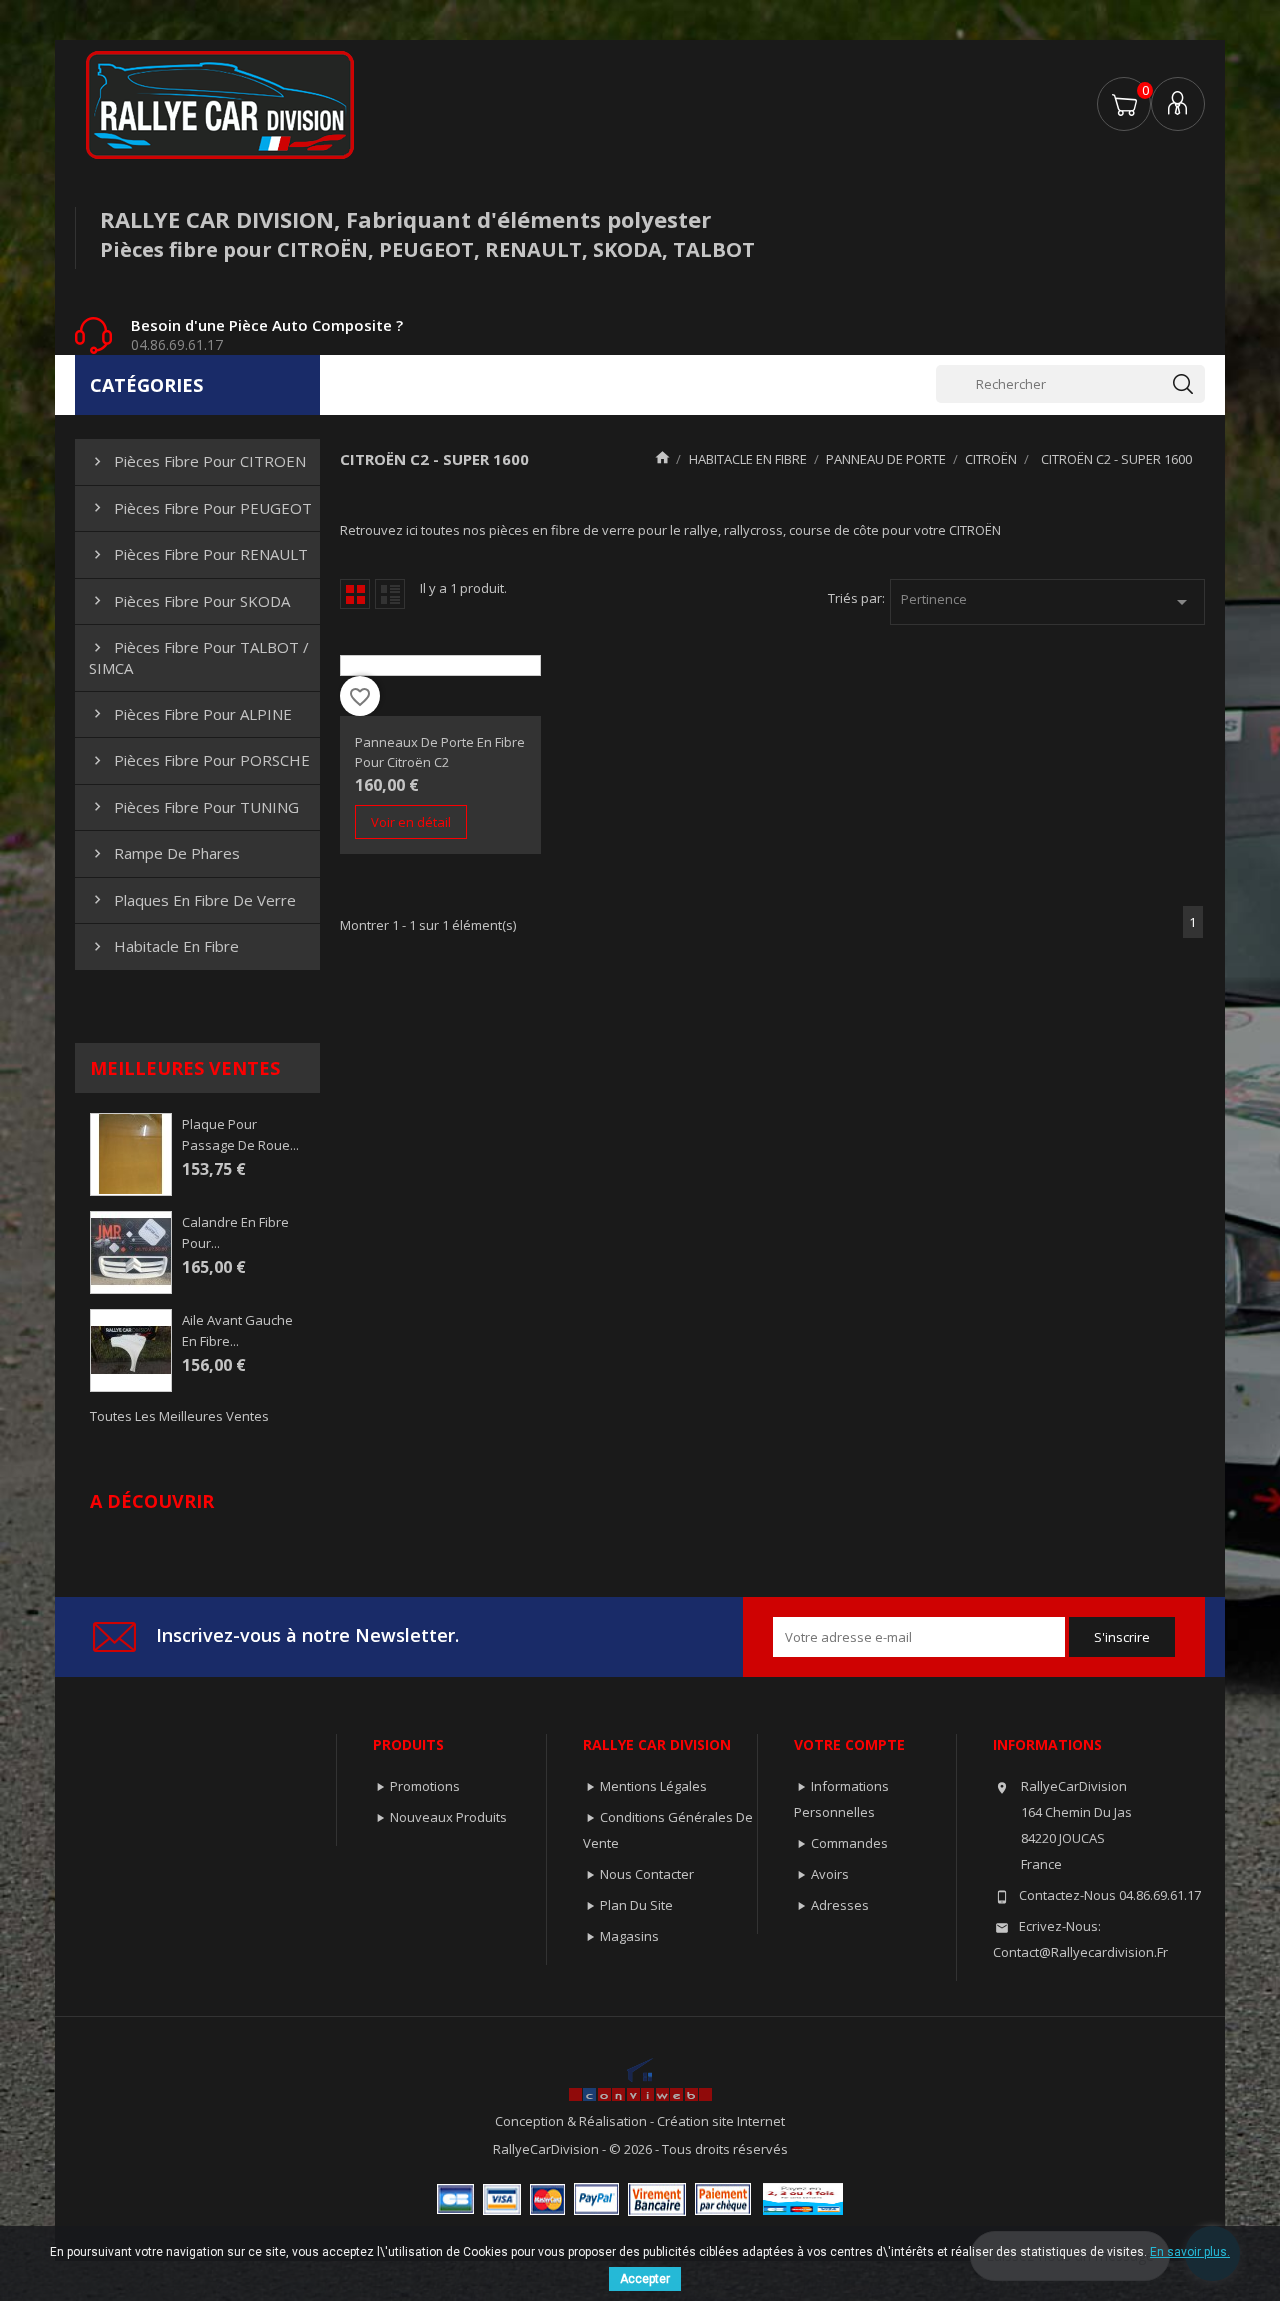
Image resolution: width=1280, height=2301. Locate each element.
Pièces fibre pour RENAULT (198, 554)
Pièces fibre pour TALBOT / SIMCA (199, 657)
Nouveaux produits (448, 1817)
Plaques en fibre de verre (192, 900)
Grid (355, 594)
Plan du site (636, 1905)
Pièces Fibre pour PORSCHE (199, 760)
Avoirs (830, 1874)
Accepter (645, 2279)
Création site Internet (721, 2121)
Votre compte (849, 1744)
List (390, 594)
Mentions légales (653, 1786)
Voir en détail (411, 822)
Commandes (849, 1843)
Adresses (840, 1905)
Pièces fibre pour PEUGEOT (200, 508)
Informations (1047, 1744)
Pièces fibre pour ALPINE (190, 714)
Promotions (425, 1786)
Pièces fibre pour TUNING (194, 807)
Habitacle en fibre (164, 946)
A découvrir (152, 1501)
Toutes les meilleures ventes (179, 1416)
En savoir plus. (1190, 2252)
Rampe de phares (164, 853)
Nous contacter (647, 1874)
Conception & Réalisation (572, 2121)
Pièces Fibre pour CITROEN (197, 461)
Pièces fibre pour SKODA (189, 601)
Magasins (629, 1936)
